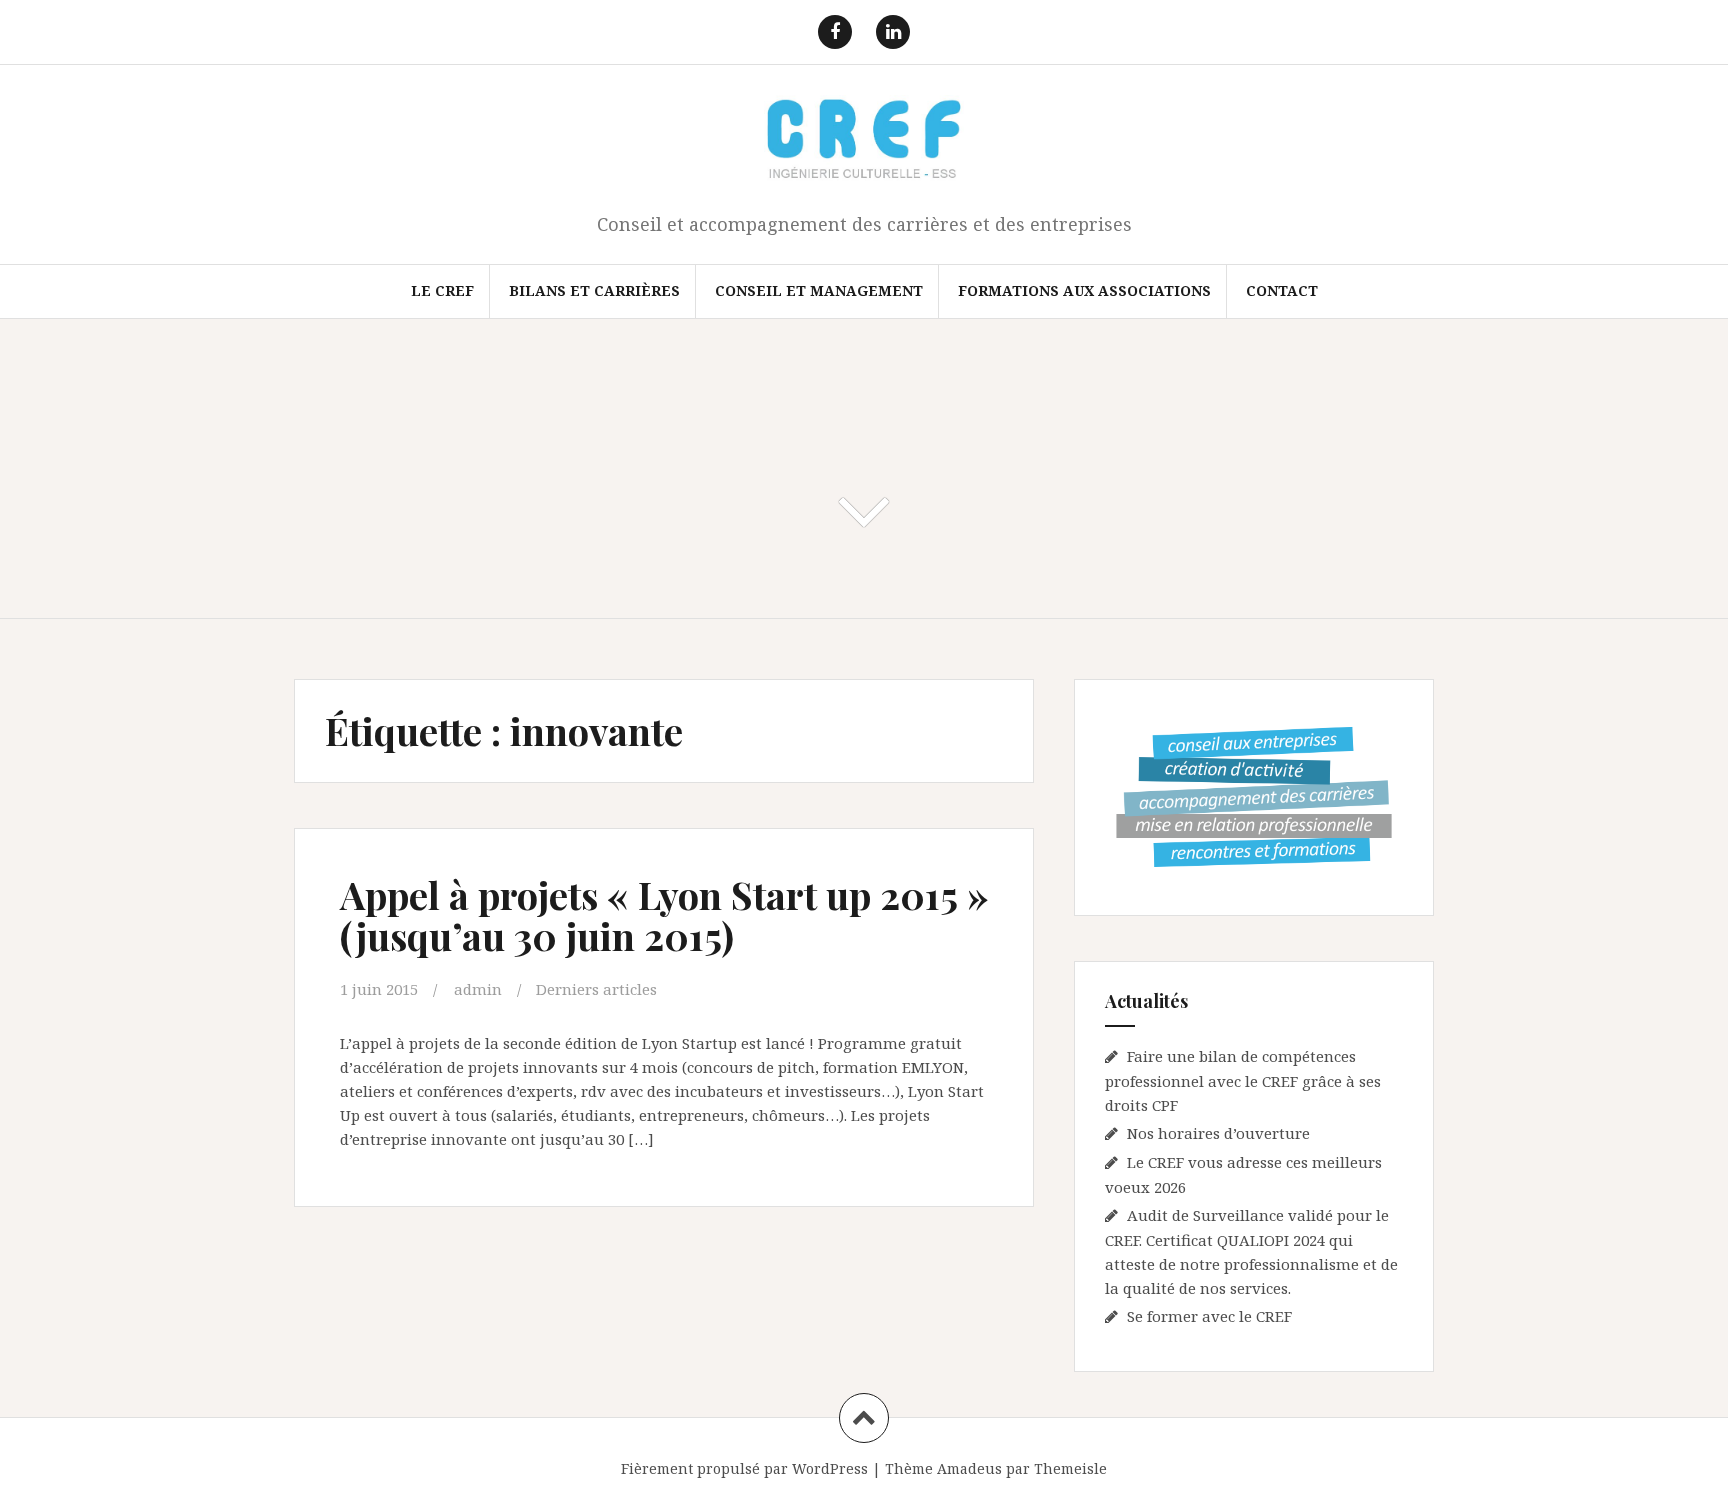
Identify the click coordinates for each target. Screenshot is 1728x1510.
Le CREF (442, 290)
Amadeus (969, 1468)
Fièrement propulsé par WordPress (744, 1468)
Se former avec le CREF (1209, 1316)
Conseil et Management (819, 290)
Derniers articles (596, 989)
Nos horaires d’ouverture (1218, 1133)
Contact (1282, 290)
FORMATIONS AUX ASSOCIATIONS (1084, 290)
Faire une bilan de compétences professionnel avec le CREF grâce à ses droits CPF (1243, 1080)
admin (478, 989)
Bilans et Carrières (594, 290)
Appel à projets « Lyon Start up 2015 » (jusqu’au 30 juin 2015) (664, 915)
